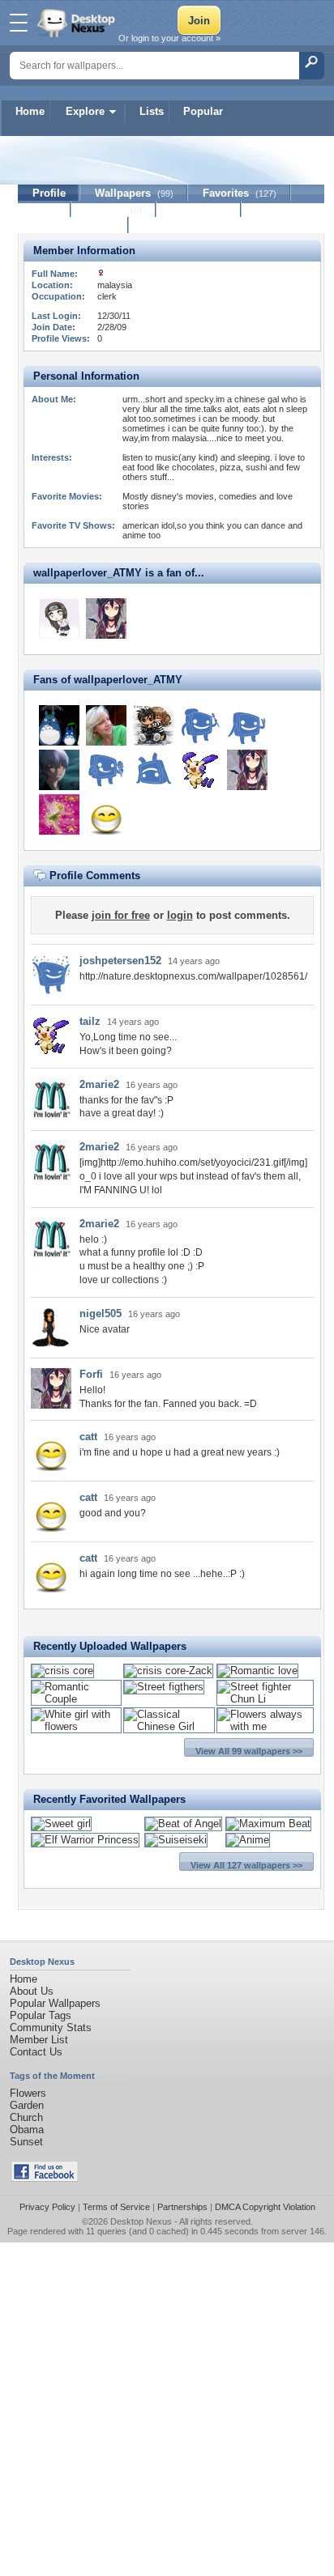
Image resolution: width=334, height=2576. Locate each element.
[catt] (106, 814)
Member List (39, 2040)
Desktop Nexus (141, 2221)
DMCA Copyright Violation (265, 2207)
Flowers (28, 2093)
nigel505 (101, 1314)
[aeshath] (153, 770)
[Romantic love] (257, 1671)
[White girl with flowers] (76, 1726)
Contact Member (73, 225)
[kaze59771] (59, 618)
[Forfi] (106, 618)
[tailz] (200, 770)
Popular (203, 111)
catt (88, 1437)
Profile (49, 193)
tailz (90, 1021)
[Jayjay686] (247, 725)
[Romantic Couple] (76, 1699)
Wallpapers (134, 193)
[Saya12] (200, 725)
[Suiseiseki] (176, 1840)
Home (30, 111)
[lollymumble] (106, 725)
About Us (32, 1991)
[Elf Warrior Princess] (85, 1840)
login (180, 915)
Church (26, 2117)
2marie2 (99, 1084)
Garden (27, 2105)
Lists (152, 111)
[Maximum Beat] (268, 1824)
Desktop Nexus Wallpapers (78, 23)
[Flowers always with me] (265, 1726)
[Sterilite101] (106, 770)
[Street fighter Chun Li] (265, 1699)
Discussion (199, 209)
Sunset (26, 2142)
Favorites (240, 193)
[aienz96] (153, 725)
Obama (27, 2130)
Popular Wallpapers (55, 2003)
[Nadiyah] (59, 770)
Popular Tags (41, 2015)
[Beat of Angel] (183, 1824)
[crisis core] (62, 1671)
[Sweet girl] (61, 1824)
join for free (121, 915)
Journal (114, 209)
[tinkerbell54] (59, 814)
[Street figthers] (164, 1687)
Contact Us (36, 2052)
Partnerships (182, 2207)
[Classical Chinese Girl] (169, 1726)
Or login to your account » (169, 38)
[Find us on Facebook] (45, 2178)
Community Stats (51, 2028)
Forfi (91, 1374)
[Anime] (248, 1840)
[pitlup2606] (59, 725)
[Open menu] (19, 23)
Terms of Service (116, 2207)
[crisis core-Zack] (168, 1671)
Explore (85, 111)
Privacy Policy (47, 2207)
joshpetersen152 (120, 961)
